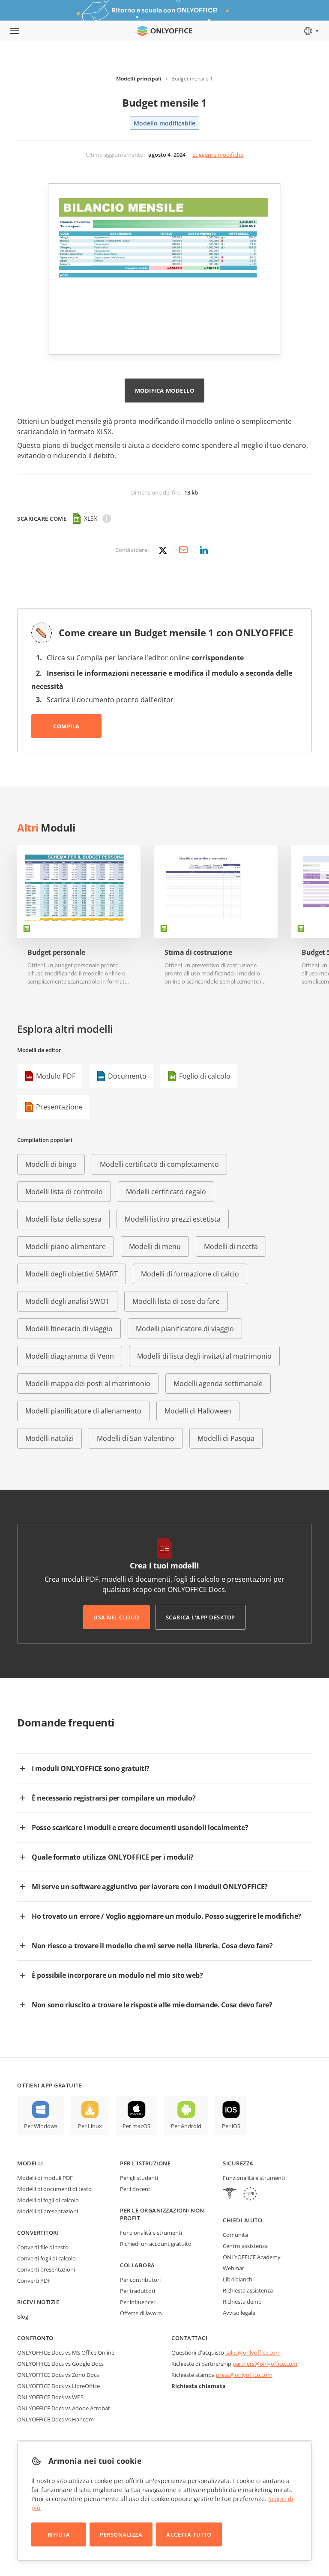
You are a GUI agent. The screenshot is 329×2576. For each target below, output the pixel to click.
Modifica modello (164, 391)
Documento (127, 1076)
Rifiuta (59, 2534)
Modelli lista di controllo (64, 1192)
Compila (66, 726)
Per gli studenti (139, 2178)
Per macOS (136, 2126)
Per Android (186, 2126)
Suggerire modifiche (218, 155)
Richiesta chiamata (199, 2386)
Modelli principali (139, 79)
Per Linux (90, 2126)
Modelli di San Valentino (136, 1438)
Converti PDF (34, 2281)
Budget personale (56, 953)
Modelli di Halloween (198, 1411)
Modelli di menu (155, 1246)
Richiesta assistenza (248, 2290)
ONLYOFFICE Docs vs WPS (50, 2397)
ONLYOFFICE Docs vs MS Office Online (66, 2352)
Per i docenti (136, 2189)
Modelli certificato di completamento (159, 1164)
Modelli (30, 2163)
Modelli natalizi (49, 1438)
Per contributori (140, 2280)
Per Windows (41, 2126)
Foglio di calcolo (205, 1076)
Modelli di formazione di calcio (190, 1274)
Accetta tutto (189, 2534)
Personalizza (121, 2534)
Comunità (235, 2235)
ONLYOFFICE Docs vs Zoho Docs (58, 2375)
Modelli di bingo (51, 1164)
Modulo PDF (56, 1076)
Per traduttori (138, 2291)
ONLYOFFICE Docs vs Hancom (55, 2419)
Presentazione (59, 1107)
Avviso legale (239, 2313)
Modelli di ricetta (231, 1246)
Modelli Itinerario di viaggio (69, 1329)
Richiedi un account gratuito (156, 2244)
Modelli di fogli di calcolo (48, 2200)
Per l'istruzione (145, 2163)
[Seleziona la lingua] (311, 31)
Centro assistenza (245, 2246)
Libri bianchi (238, 2279)
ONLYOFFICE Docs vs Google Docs (60, 2364)
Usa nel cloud (117, 1617)
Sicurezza (238, 2163)
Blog (23, 2317)
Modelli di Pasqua (226, 1438)
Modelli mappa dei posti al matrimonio (88, 1383)
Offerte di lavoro (141, 2313)
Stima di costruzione (198, 953)
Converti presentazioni (46, 2269)
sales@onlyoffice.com (253, 2352)
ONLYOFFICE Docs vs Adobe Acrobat (64, 2408)
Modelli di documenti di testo (54, 2189)
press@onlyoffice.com (244, 2375)
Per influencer (138, 2302)
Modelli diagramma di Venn (70, 1356)
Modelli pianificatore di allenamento (83, 1411)
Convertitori (38, 2233)
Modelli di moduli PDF (45, 2178)
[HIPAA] (230, 2195)
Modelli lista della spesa (63, 1219)
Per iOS (231, 2126)
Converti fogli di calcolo (46, 2258)
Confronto (35, 2338)
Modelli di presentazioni (48, 2211)
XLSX (91, 518)
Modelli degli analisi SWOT (67, 1301)
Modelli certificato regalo (166, 1192)
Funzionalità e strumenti (151, 2233)
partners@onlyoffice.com (265, 2364)
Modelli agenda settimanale (218, 1383)
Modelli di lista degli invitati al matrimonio (204, 1356)
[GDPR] (250, 2195)
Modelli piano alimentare (66, 1246)
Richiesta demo (242, 2302)
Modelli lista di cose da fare (176, 1301)
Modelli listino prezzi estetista (173, 1219)
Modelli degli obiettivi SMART (72, 1274)
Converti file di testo (43, 2247)
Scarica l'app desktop (200, 1617)
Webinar (233, 2268)
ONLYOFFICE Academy (252, 2257)
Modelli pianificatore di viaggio (185, 1329)
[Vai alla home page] (164, 31)
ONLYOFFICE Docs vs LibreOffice (58, 2386)
